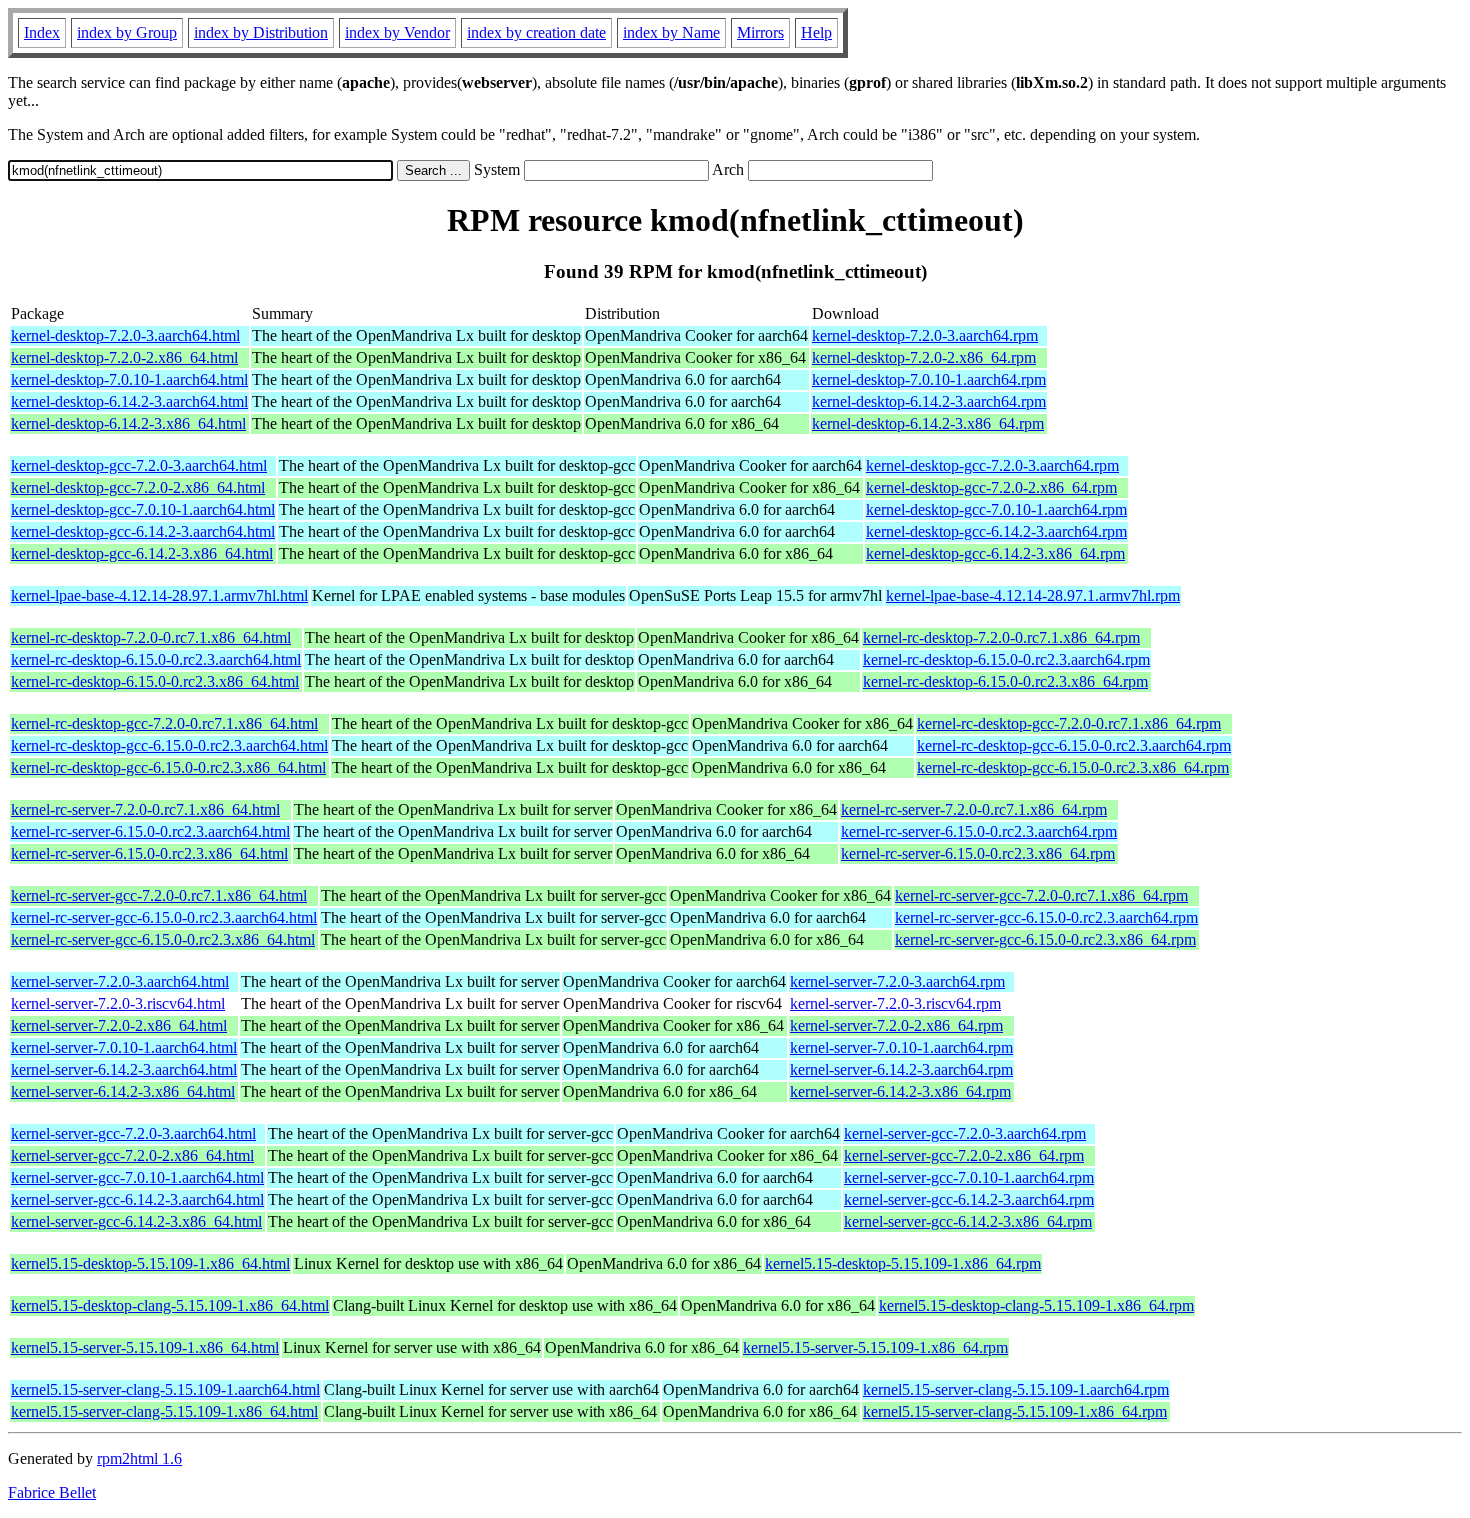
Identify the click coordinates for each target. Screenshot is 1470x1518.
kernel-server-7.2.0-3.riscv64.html (118, 1003)
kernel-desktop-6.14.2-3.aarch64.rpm (929, 401)
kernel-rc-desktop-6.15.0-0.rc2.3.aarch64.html (156, 659)
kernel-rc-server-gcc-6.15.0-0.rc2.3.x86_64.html (163, 939)
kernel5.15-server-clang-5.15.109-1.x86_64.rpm (1015, 1411)
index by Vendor (397, 32)
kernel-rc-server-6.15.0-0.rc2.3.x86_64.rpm (978, 853)
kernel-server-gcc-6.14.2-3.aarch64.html (137, 1199)
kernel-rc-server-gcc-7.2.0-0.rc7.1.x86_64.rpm (1041, 895)
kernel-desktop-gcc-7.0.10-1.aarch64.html (143, 509)
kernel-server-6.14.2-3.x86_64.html (123, 1091)
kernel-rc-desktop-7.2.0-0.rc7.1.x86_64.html (151, 637)
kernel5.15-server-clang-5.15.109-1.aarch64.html (165, 1389)
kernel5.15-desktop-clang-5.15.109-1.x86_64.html (170, 1305)
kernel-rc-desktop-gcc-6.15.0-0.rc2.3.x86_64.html (168, 767)
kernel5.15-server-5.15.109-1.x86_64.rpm (875, 1347)
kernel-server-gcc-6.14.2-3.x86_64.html (136, 1221)
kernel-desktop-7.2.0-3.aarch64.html (125, 335)
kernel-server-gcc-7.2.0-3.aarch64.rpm (965, 1133)
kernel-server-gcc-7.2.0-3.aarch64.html (133, 1133)
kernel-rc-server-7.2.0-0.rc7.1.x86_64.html (145, 809)
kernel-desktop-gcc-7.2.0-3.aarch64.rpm (992, 465)
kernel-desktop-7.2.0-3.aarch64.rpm (925, 335)
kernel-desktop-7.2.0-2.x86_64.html (124, 357)
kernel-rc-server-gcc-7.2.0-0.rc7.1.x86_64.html (159, 895)
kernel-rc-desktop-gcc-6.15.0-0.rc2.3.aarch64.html (169, 745)
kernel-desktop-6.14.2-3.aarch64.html (129, 401)
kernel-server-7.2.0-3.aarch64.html (120, 981)
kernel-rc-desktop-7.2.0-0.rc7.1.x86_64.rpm (1001, 637)
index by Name (671, 32)
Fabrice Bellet (52, 1492)
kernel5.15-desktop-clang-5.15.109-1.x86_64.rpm (1036, 1305)
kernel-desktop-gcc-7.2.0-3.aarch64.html (139, 465)
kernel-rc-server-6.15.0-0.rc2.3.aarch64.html (150, 831)
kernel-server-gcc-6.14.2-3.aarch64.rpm (969, 1199)
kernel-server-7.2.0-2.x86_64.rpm (896, 1025)
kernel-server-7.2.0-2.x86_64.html (119, 1025)
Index (42, 32)
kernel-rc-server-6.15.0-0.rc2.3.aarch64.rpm (979, 831)
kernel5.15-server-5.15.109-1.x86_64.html (145, 1347)
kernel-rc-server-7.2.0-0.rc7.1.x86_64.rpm (974, 809)
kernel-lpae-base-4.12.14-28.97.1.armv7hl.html (159, 595)
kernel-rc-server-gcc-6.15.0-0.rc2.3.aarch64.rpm (1046, 917)
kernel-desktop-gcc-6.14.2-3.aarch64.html (143, 531)
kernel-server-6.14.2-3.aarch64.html (124, 1069)
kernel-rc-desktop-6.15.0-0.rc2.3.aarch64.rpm (1006, 659)
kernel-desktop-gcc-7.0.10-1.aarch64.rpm (996, 509)
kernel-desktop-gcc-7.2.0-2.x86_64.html (138, 487)
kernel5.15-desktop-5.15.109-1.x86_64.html (150, 1263)
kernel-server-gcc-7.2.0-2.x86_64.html (132, 1155)
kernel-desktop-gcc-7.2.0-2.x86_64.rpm (991, 487)
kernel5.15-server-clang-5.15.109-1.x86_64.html (164, 1411)
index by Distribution (261, 32)
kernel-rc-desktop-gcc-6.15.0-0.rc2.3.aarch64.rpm (1074, 745)
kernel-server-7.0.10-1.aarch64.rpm (901, 1047)
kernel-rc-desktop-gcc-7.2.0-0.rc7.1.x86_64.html (164, 723)
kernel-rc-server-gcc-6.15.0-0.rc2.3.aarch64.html (164, 917)
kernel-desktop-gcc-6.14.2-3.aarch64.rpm (996, 531)
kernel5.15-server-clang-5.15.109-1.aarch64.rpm (1016, 1389)
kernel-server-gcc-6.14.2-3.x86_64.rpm (968, 1221)
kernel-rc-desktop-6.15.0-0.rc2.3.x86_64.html (155, 681)
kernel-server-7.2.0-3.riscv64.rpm (895, 1003)
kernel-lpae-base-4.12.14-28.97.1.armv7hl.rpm (1033, 595)
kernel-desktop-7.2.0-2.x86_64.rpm (924, 357)
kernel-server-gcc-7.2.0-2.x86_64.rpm (964, 1155)
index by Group (127, 32)
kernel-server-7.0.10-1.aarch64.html (124, 1047)
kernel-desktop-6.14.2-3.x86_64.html (128, 423)
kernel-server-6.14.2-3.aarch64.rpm (901, 1069)
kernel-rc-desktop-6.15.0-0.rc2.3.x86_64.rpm (1005, 681)
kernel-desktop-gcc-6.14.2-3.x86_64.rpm (995, 553)
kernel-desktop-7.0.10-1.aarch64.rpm (929, 379)
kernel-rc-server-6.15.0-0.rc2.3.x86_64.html (149, 853)
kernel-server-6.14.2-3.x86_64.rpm (900, 1091)
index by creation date (536, 32)
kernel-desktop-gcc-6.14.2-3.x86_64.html (142, 553)
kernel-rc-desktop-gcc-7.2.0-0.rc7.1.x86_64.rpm (1069, 723)
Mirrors (760, 32)
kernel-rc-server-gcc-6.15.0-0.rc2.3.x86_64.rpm (1045, 939)
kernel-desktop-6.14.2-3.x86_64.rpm (928, 423)
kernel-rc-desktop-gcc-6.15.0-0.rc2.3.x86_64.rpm (1073, 767)
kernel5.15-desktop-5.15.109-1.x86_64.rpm (903, 1263)
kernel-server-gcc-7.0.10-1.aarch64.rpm (969, 1177)
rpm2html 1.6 (139, 1458)
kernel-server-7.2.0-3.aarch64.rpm (897, 981)
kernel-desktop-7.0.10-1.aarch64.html (129, 379)
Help (816, 32)
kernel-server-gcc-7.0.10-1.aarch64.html (137, 1177)
